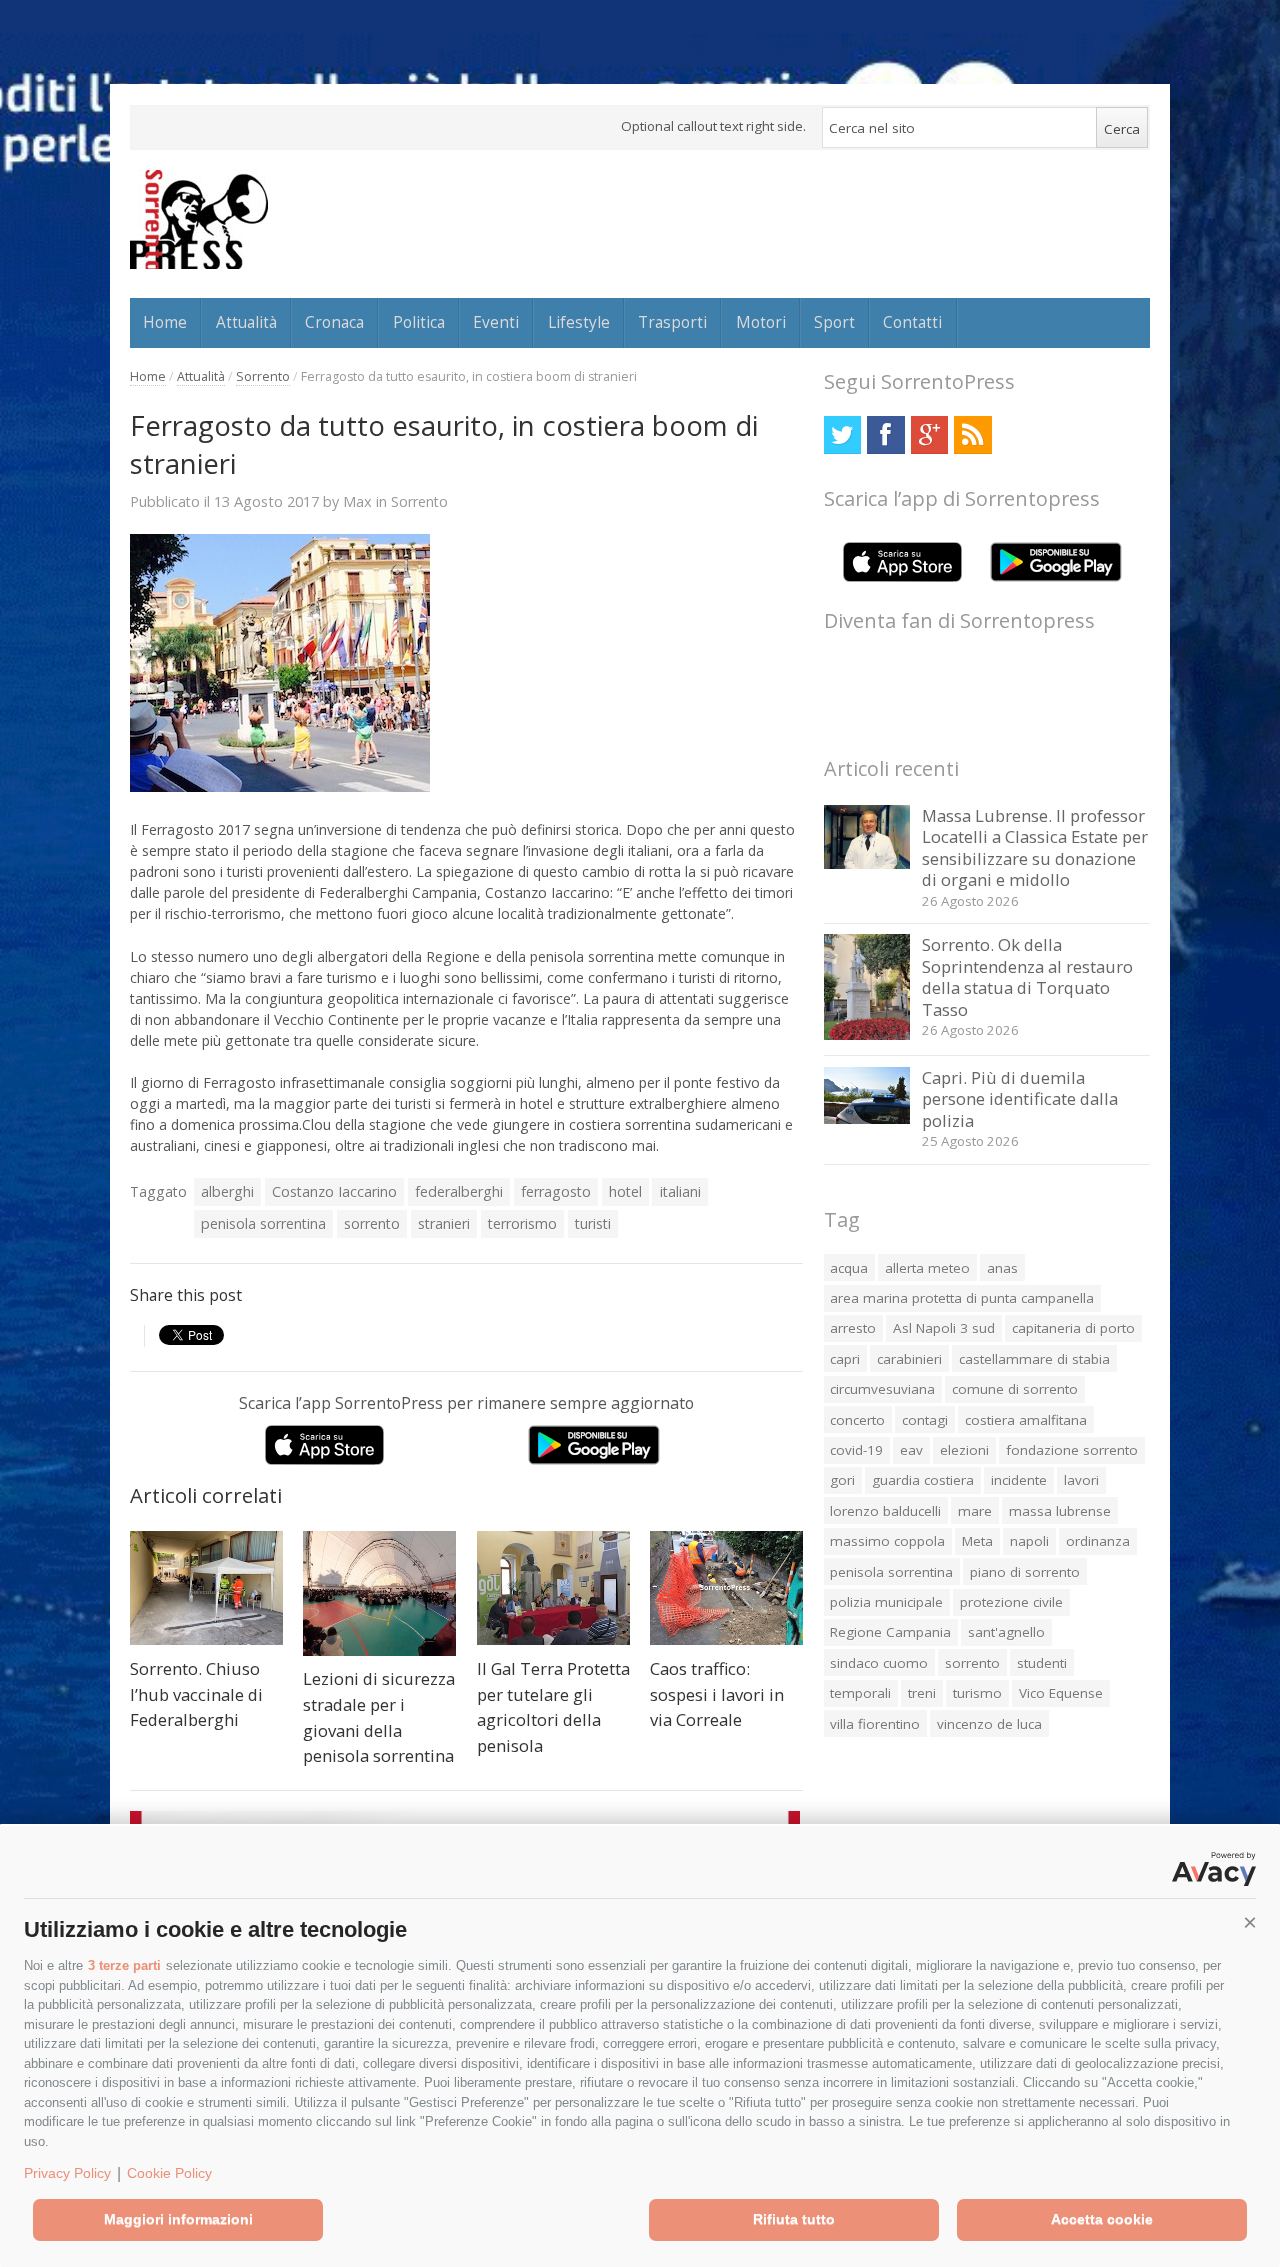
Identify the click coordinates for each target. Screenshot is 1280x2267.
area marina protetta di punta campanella (962, 1298)
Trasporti (672, 322)
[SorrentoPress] (199, 219)
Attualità (246, 322)
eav (911, 1450)
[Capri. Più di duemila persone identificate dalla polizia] (867, 1118)
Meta (977, 1541)
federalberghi (459, 1191)
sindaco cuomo (879, 1663)
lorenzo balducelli (885, 1511)
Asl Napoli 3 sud (944, 1328)
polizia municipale (886, 1602)
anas (1002, 1268)
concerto (857, 1420)
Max (357, 501)
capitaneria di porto (1073, 1328)
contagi (925, 1420)
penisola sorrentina (263, 1223)
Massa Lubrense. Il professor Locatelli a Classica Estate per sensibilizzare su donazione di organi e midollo (1035, 848)
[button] (1250, 1923)
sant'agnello (1006, 1632)
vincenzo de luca (989, 1724)
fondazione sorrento (1072, 1450)
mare (975, 1511)
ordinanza (1098, 1541)
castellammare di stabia (1034, 1359)
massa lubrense (1060, 1511)
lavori (1081, 1480)
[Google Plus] (929, 434)
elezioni (964, 1450)
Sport (834, 322)
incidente (1019, 1480)
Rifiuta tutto (794, 2219)
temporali (860, 1693)
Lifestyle (579, 322)
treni (922, 1693)
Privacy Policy (67, 2173)
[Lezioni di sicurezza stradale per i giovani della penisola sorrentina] (379, 1593)
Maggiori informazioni (178, 2219)
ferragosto (556, 1191)
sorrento (372, 1223)
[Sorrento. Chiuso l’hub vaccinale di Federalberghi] (206, 1588)
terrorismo (522, 1223)
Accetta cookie (1102, 2219)
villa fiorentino (875, 1724)
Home (165, 322)
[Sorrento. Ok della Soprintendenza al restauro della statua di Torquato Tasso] (867, 1034)
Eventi (496, 322)
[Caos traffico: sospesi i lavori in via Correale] (726, 1588)
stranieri (444, 1223)
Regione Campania (890, 1632)
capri (845, 1359)
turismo (977, 1693)
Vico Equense (1061, 1693)
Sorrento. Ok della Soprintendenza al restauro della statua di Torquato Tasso (1027, 977)
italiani (680, 1191)
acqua (849, 1268)
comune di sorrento (1015, 1389)
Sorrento (263, 376)
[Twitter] (842, 434)
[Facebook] (885, 434)
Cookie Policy (169, 2173)
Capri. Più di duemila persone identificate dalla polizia (1020, 1099)
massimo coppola (887, 1541)
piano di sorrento (1025, 1572)
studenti (1042, 1663)
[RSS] (972, 434)
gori (842, 1480)
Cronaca (334, 322)
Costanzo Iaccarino (334, 1191)
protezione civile (1011, 1602)
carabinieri (909, 1359)
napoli (1029, 1541)
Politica (419, 322)
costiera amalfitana (1026, 1420)
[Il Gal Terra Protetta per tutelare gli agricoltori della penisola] (553, 1588)
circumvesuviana (882, 1389)
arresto (853, 1328)
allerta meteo (927, 1268)
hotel (625, 1191)
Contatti (912, 322)
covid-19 (856, 1450)
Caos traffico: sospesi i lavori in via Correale (717, 1694)
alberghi (227, 1191)
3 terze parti (124, 1965)
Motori (761, 322)
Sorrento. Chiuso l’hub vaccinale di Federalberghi (196, 1694)
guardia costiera (923, 1480)
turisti (593, 1223)
